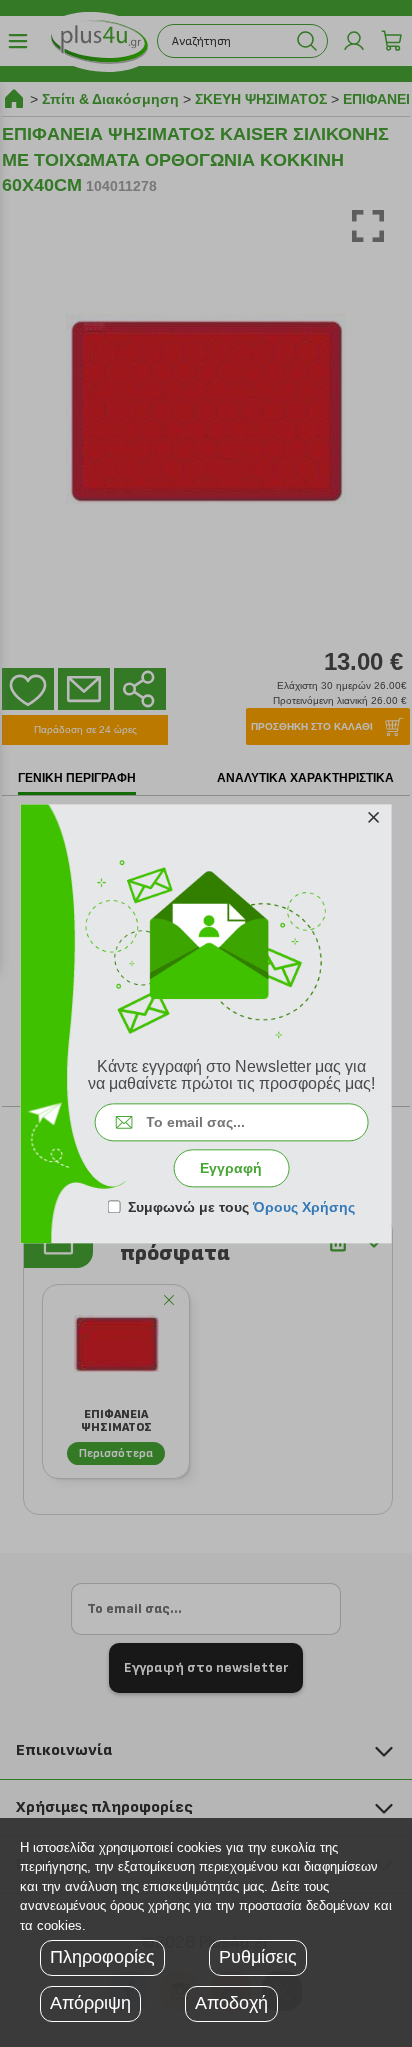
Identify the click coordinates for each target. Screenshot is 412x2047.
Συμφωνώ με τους (241, 1207)
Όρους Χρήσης (304, 1207)
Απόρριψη (90, 2003)
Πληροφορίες (102, 1957)
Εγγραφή (231, 1168)
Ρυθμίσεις (258, 1957)
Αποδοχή (231, 2003)
